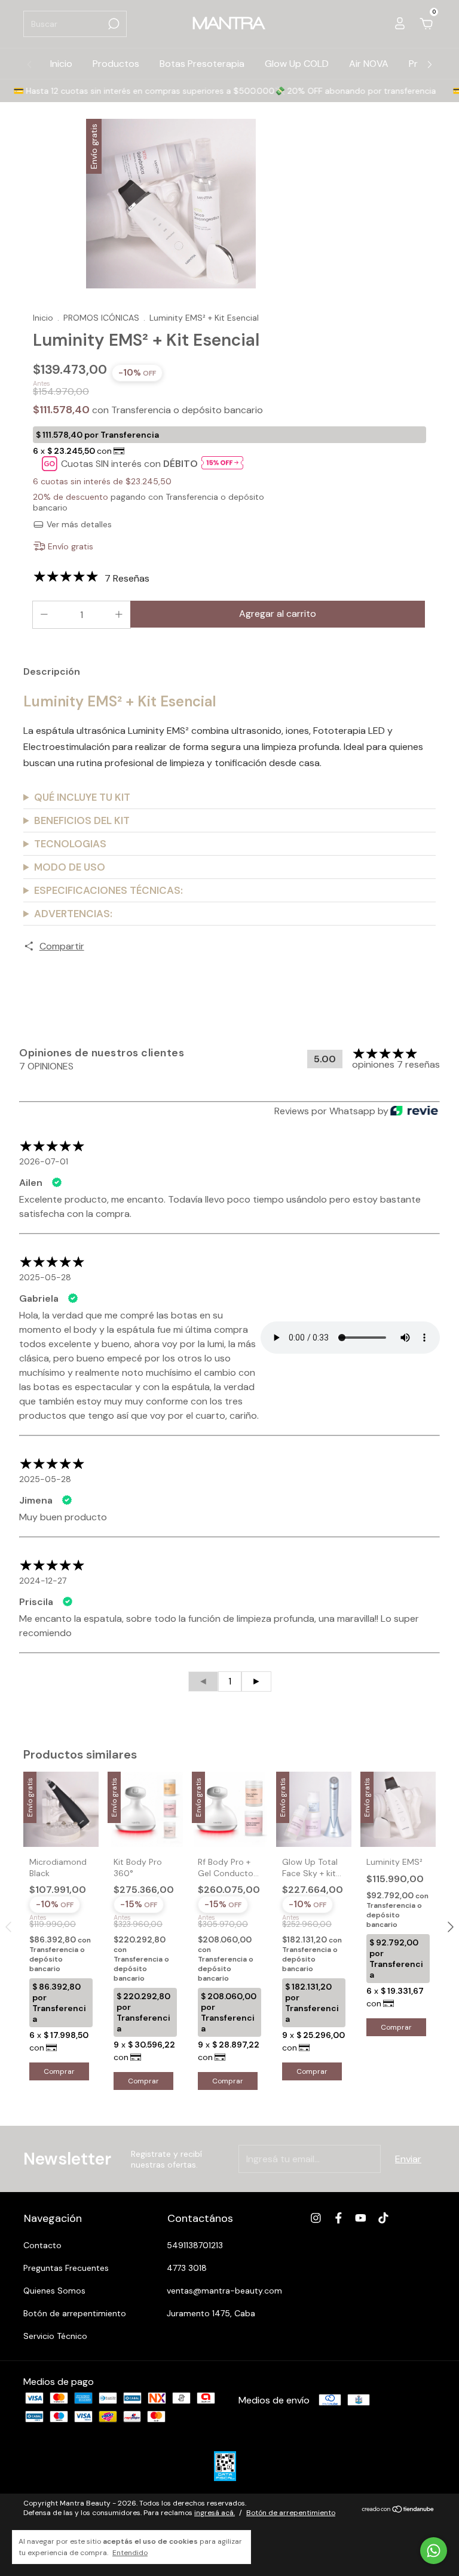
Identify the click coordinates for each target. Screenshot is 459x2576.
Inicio (61, 64)
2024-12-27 (43, 1581)
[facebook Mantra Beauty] (339, 2218)
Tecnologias (70, 844)
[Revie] (414, 1112)
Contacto (42, 2245)
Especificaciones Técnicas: (108, 890)
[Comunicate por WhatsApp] (434, 2551)
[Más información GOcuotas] (222, 464)
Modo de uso (70, 867)
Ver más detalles (78, 524)
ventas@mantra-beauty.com (224, 2291)
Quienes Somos (54, 2291)
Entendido (130, 2553)
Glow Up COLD (297, 64)
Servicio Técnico (55, 2336)
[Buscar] (113, 24)
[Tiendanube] (398, 2509)
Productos (116, 64)
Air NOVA (369, 64)
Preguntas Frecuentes (66, 2268)
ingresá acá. (215, 2513)
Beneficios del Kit (82, 820)
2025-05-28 (45, 1277)
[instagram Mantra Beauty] (316, 2218)
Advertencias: (73, 914)
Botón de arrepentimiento (75, 2313)
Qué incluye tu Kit (82, 797)
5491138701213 (195, 2245)
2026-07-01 (44, 1161)
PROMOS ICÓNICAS (101, 318)
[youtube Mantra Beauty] (361, 2218)
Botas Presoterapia (202, 64)
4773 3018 (187, 2268)
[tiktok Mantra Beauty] (383, 2218)
